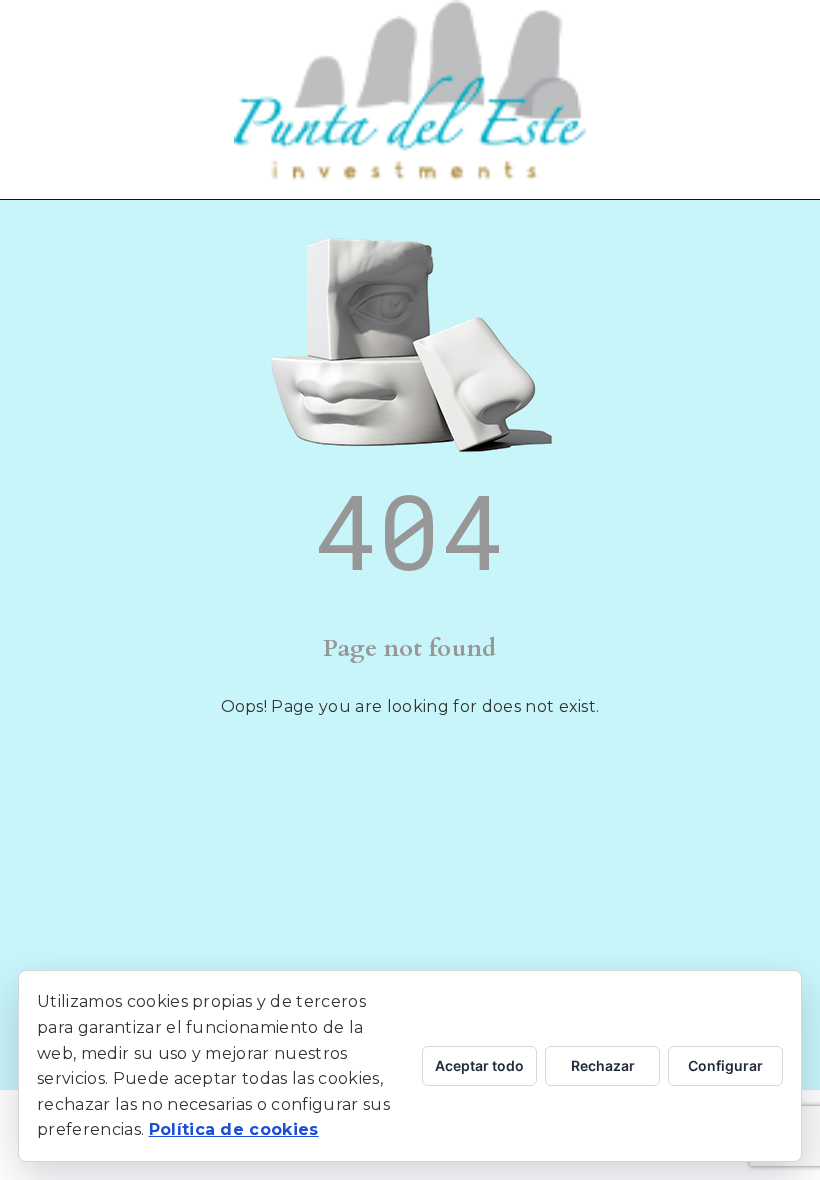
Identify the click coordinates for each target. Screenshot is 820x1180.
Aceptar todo (479, 1065)
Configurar (725, 1065)
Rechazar (603, 1065)
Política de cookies (234, 1129)
